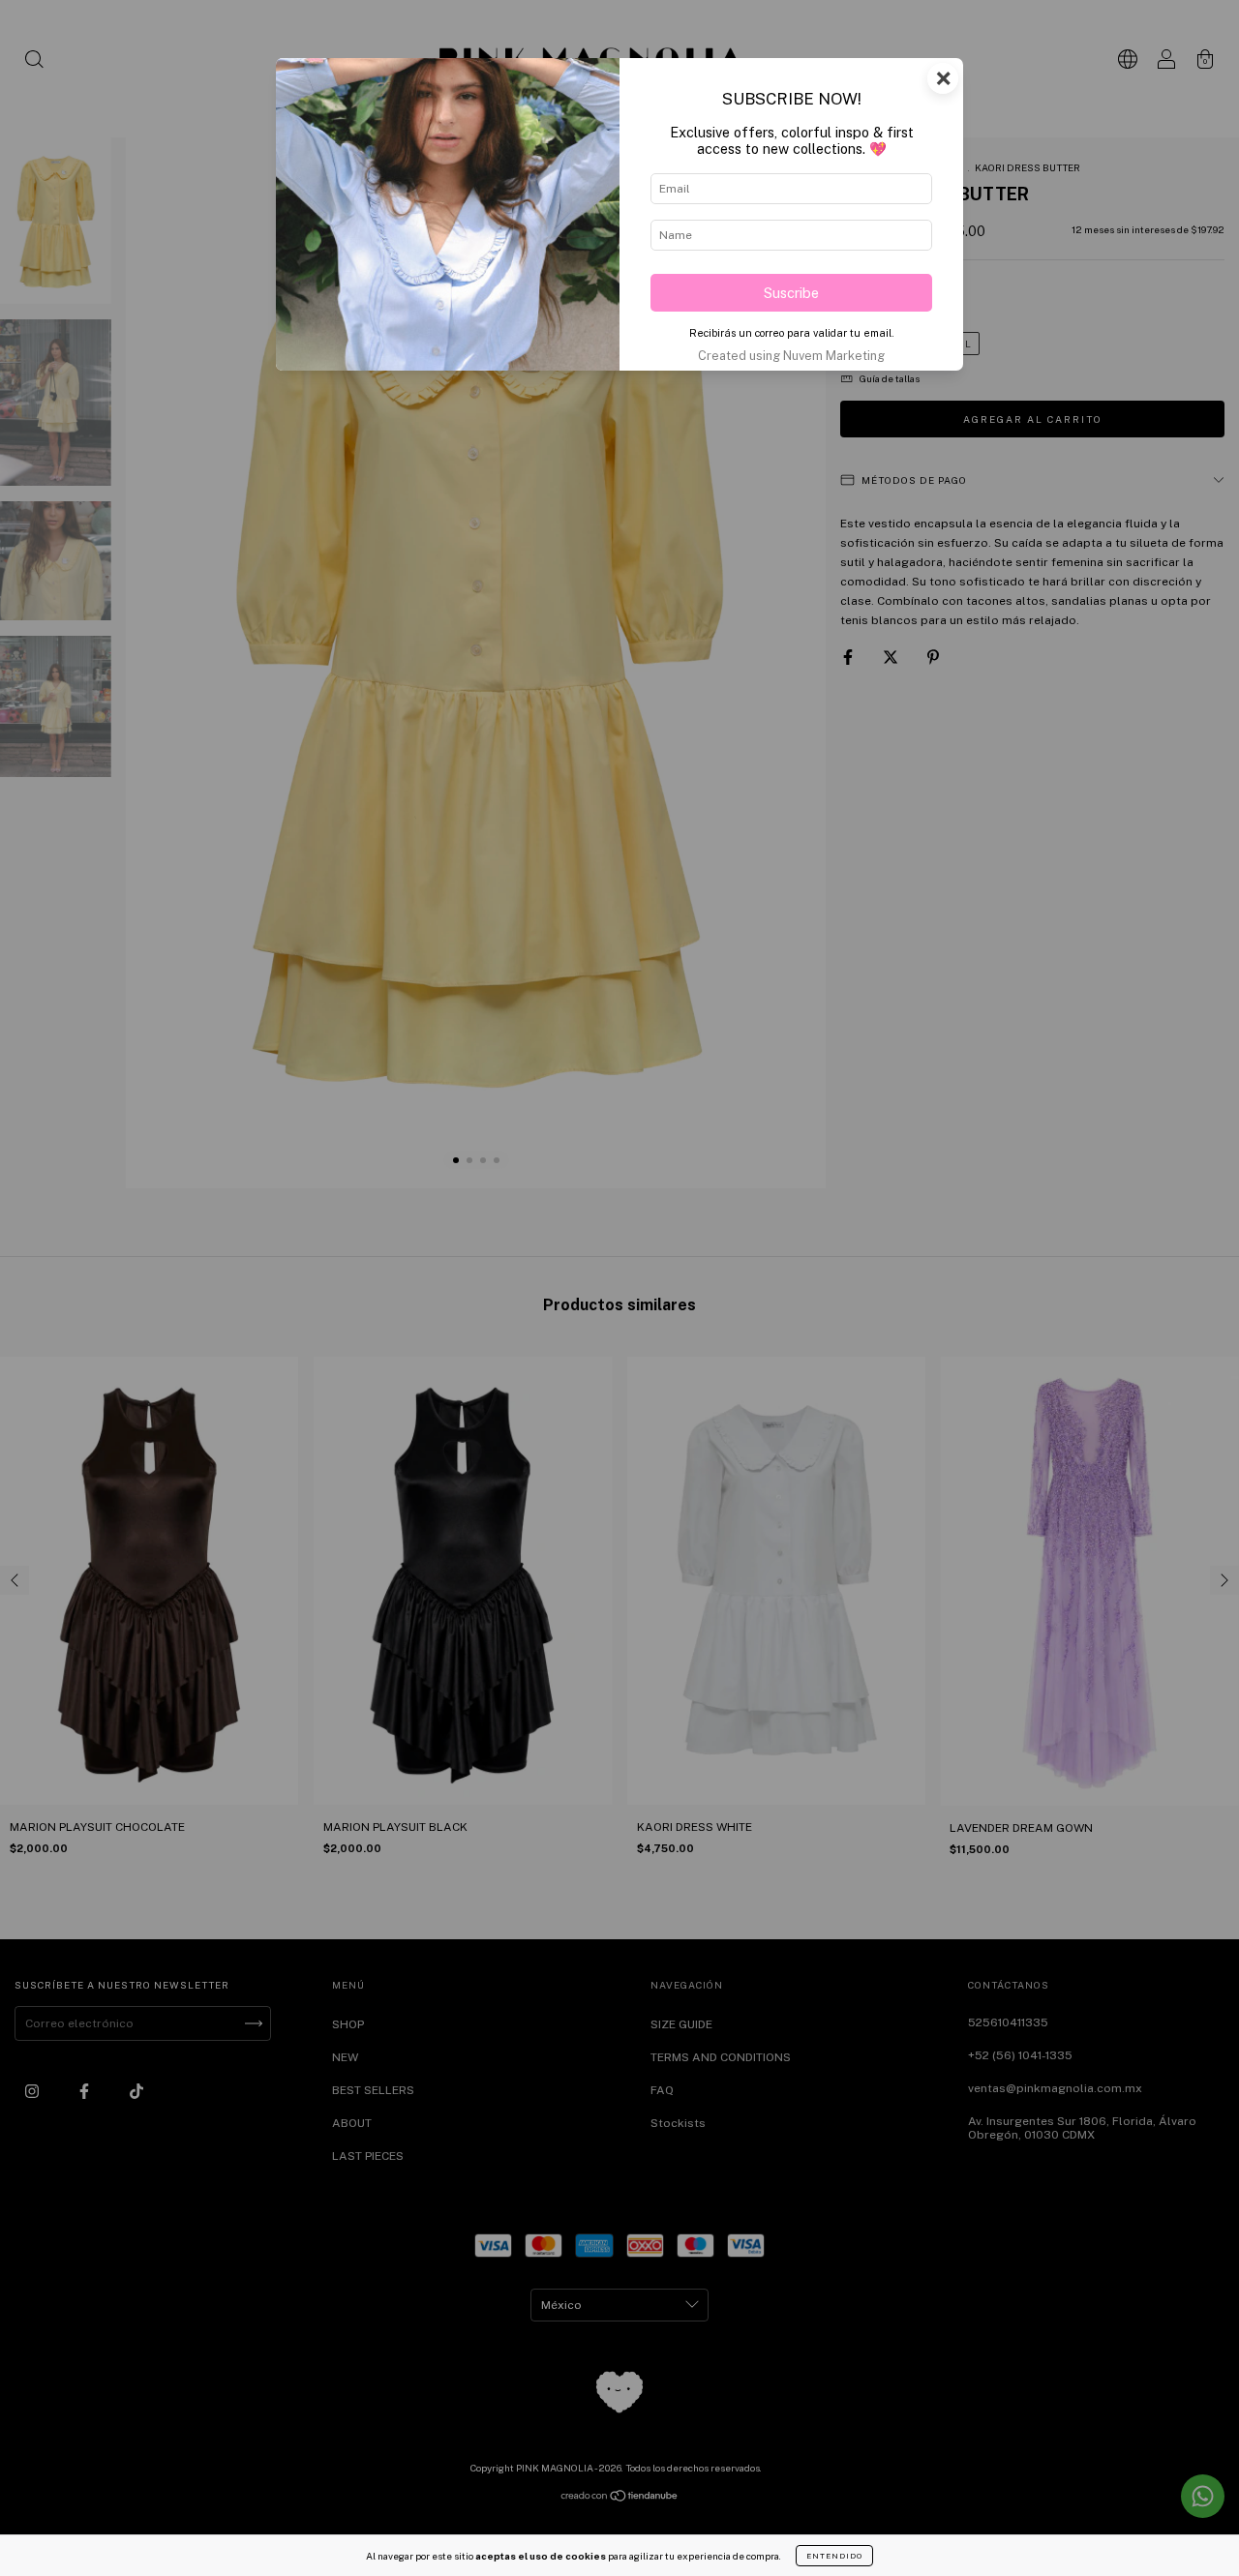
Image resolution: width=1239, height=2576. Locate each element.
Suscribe (791, 293)
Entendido (834, 2556)
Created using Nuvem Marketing (791, 356)
